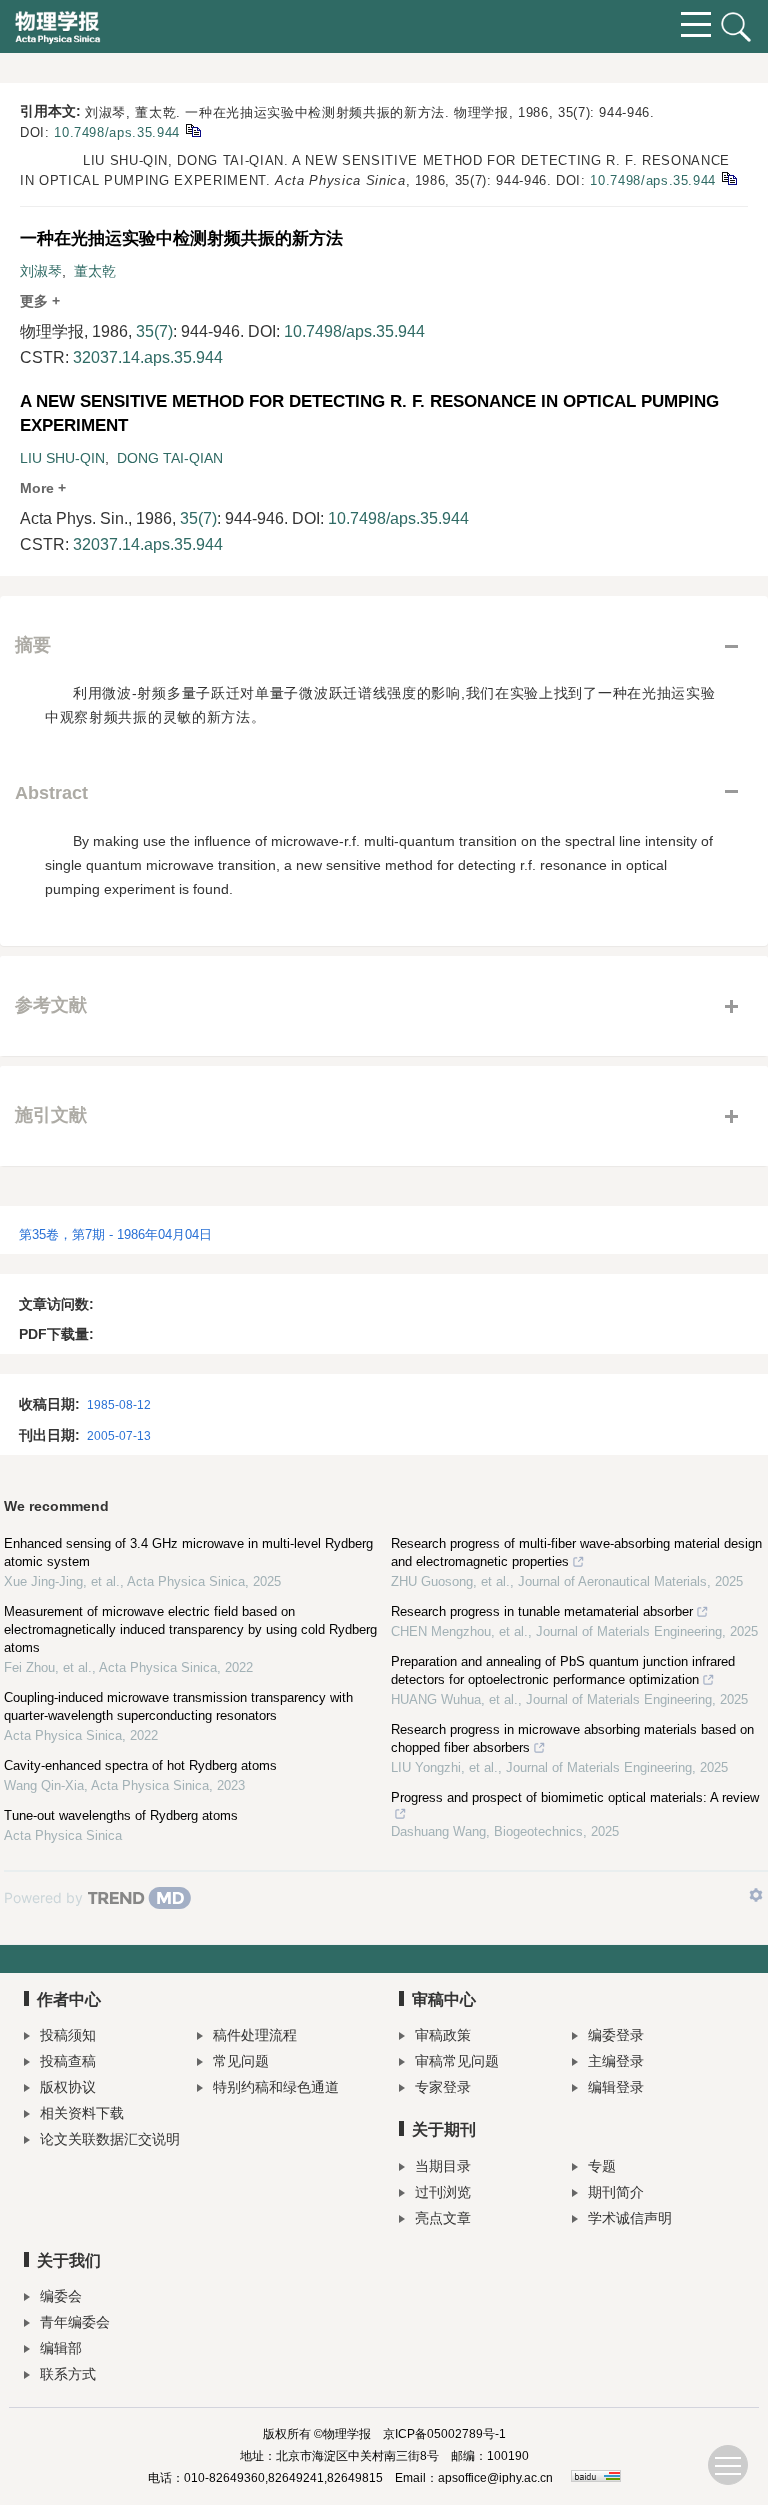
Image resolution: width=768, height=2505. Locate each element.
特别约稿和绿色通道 (276, 2087)
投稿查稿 (68, 2061)
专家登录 (443, 2087)
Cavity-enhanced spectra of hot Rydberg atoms (140, 1765)
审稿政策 (443, 2035)
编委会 (61, 2296)
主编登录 (616, 2061)
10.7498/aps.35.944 (117, 132)
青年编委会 (75, 2322)
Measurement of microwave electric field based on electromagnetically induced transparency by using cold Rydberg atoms (190, 1629)
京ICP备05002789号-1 (444, 2434)
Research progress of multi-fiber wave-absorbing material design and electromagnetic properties (576, 1552)
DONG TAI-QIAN (170, 458)
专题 (602, 2166)
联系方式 (68, 2374)
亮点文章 (443, 2218)
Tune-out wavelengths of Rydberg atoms (121, 1815)
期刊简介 (616, 2192)
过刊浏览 (443, 2192)
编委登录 (616, 2035)
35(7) (154, 331)
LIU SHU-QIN (62, 458)
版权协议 (68, 2087)
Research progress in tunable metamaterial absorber (542, 1611)
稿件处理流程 (255, 2035)
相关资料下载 (82, 2113)
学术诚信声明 (630, 2218)
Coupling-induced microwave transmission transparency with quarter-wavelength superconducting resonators (178, 1706)
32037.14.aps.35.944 (148, 357)
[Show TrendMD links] (756, 1895)
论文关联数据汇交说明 (110, 2139)
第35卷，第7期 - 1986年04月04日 (115, 1234)
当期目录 (443, 2166)
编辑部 (61, 2348)
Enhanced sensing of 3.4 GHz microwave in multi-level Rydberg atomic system (188, 1552)
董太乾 (95, 271)
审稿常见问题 (457, 2061)
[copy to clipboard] (728, 177)
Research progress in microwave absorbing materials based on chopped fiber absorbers (572, 1738)
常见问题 (241, 2061)
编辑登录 (616, 2087)
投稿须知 (68, 2035)
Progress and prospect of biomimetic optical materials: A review (575, 1797)
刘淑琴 (41, 271)
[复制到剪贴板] (192, 129)
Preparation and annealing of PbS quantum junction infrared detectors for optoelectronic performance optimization (563, 1670)
